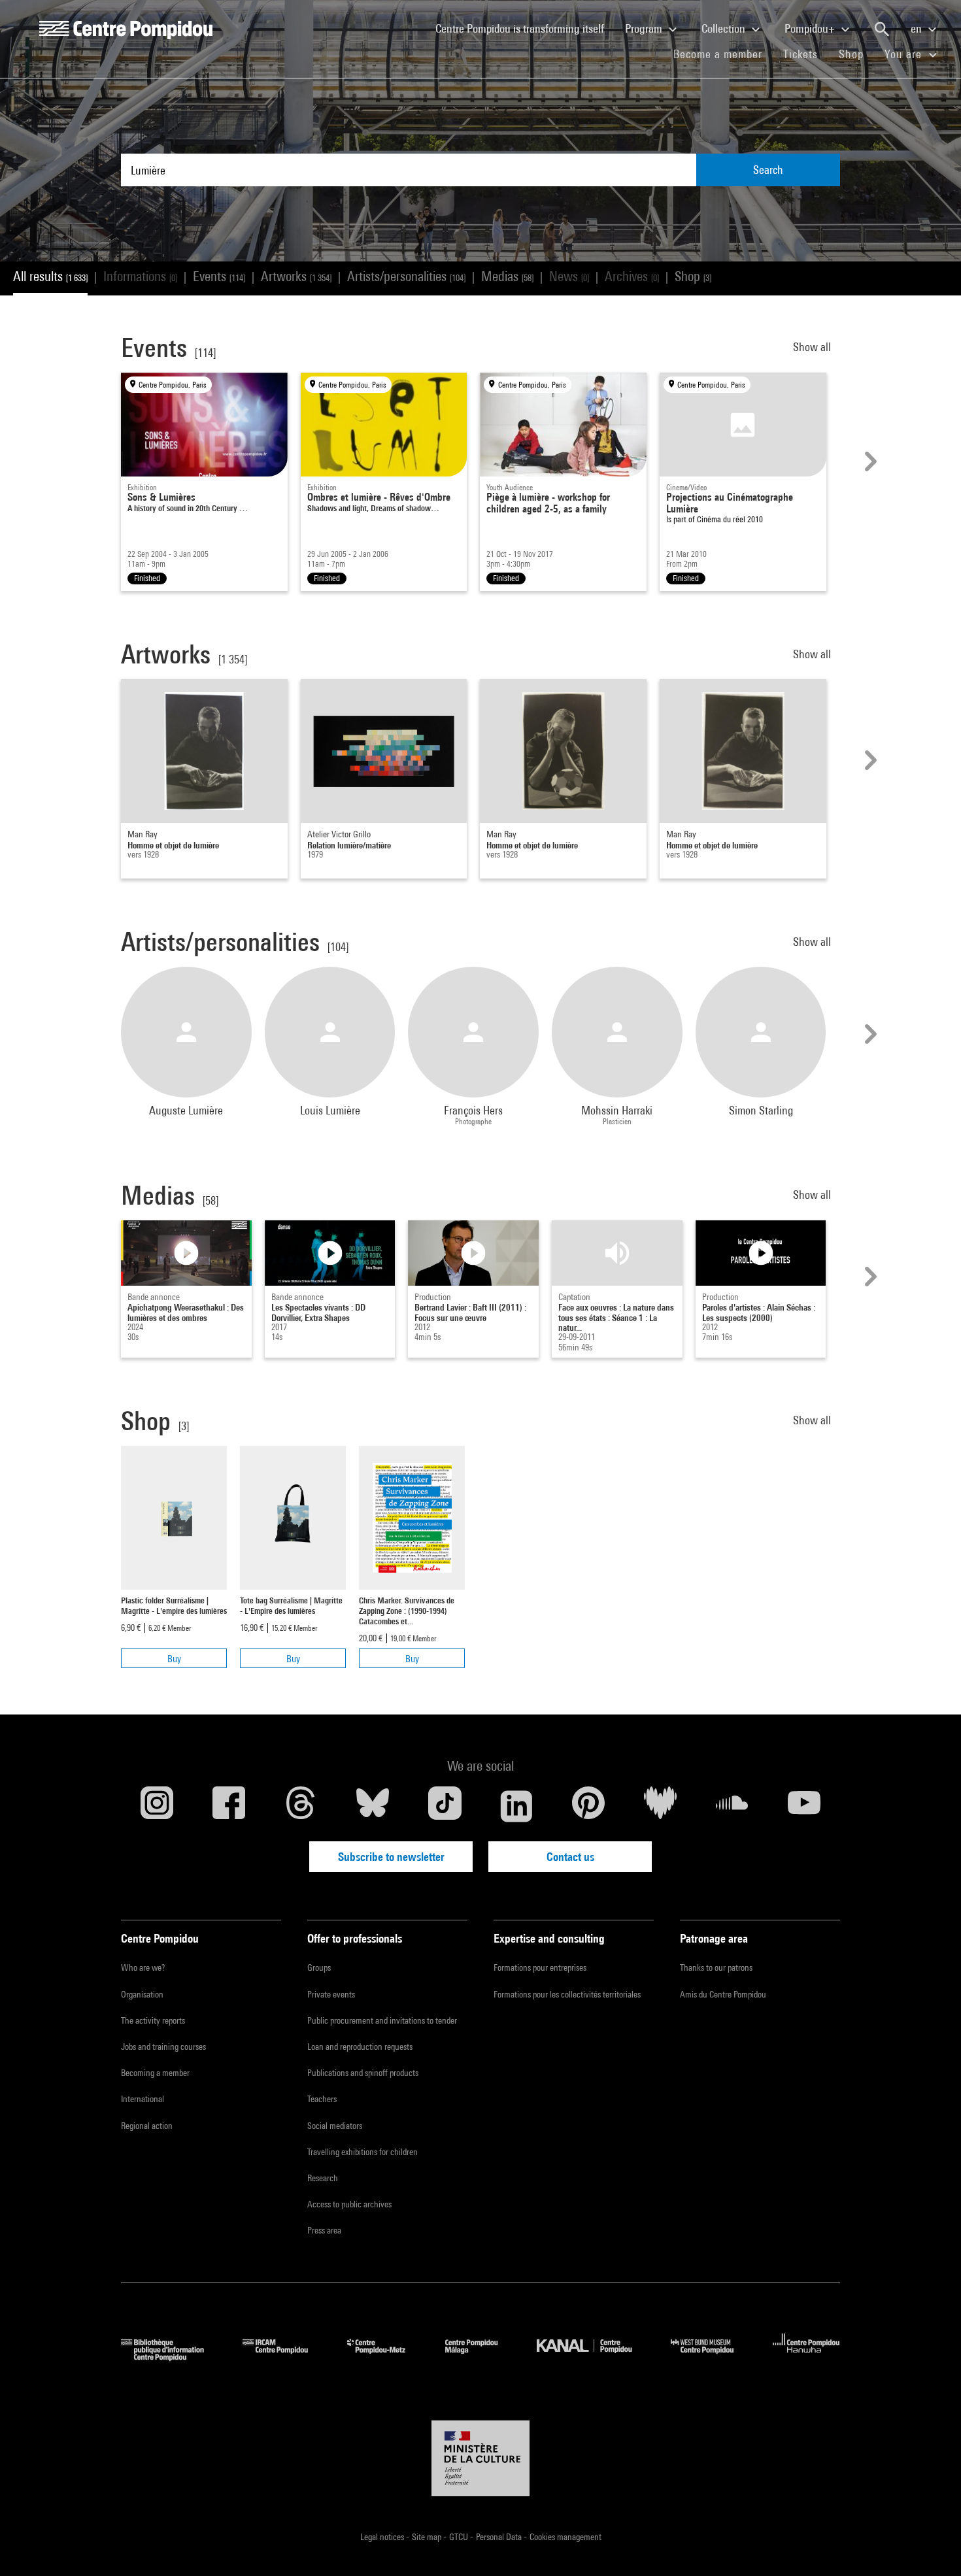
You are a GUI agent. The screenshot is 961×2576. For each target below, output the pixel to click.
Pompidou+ (811, 28)
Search (768, 170)
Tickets (801, 54)
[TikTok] (445, 1806)
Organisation (142, 1994)
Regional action (147, 2126)
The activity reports (153, 2020)
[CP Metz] (386, 2357)
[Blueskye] (373, 1806)
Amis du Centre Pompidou (723, 1994)
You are (905, 54)
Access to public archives (349, 2204)
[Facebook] (229, 1806)
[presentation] (869, 461)
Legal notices (383, 2537)
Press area (324, 2230)
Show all (813, 347)
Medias (507, 276)
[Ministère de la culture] (480, 2458)
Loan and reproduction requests (360, 2047)
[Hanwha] (806, 2357)
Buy (174, 1659)
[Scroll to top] (930, 2545)
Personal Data (500, 2537)
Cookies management (565, 2537)
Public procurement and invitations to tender (382, 2020)
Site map (428, 2537)
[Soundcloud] (732, 1806)
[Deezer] (660, 1806)
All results (50, 276)
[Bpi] (172, 2357)
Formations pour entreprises (540, 1967)
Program (645, 28)
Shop (856, 54)
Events (219, 276)
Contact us (570, 1857)
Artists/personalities (406, 276)
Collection (725, 28)
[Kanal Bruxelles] (594, 2357)
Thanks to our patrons (716, 1967)
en (918, 28)
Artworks (296, 276)
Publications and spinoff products (363, 2073)
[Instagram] (157, 1806)
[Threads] (301, 1806)
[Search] (882, 29)
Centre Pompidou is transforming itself (525, 28)
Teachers (322, 2099)
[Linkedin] (516, 1806)
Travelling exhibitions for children (362, 2152)
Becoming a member (155, 2073)
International (143, 2099)
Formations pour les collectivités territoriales (567, 1994)
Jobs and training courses (163, 2047)
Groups (319, 1967)
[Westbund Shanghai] (712, 2357)
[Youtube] (804, 1806)
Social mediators (335, 2126)
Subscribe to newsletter (391, 1857)
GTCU (460, 2537)
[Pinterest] (588, 1806)
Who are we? (143, 1967)
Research (323, 2178)
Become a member (723, 54)
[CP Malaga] (481, 2357)
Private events (331, 1994)
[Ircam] (285, 2357)
